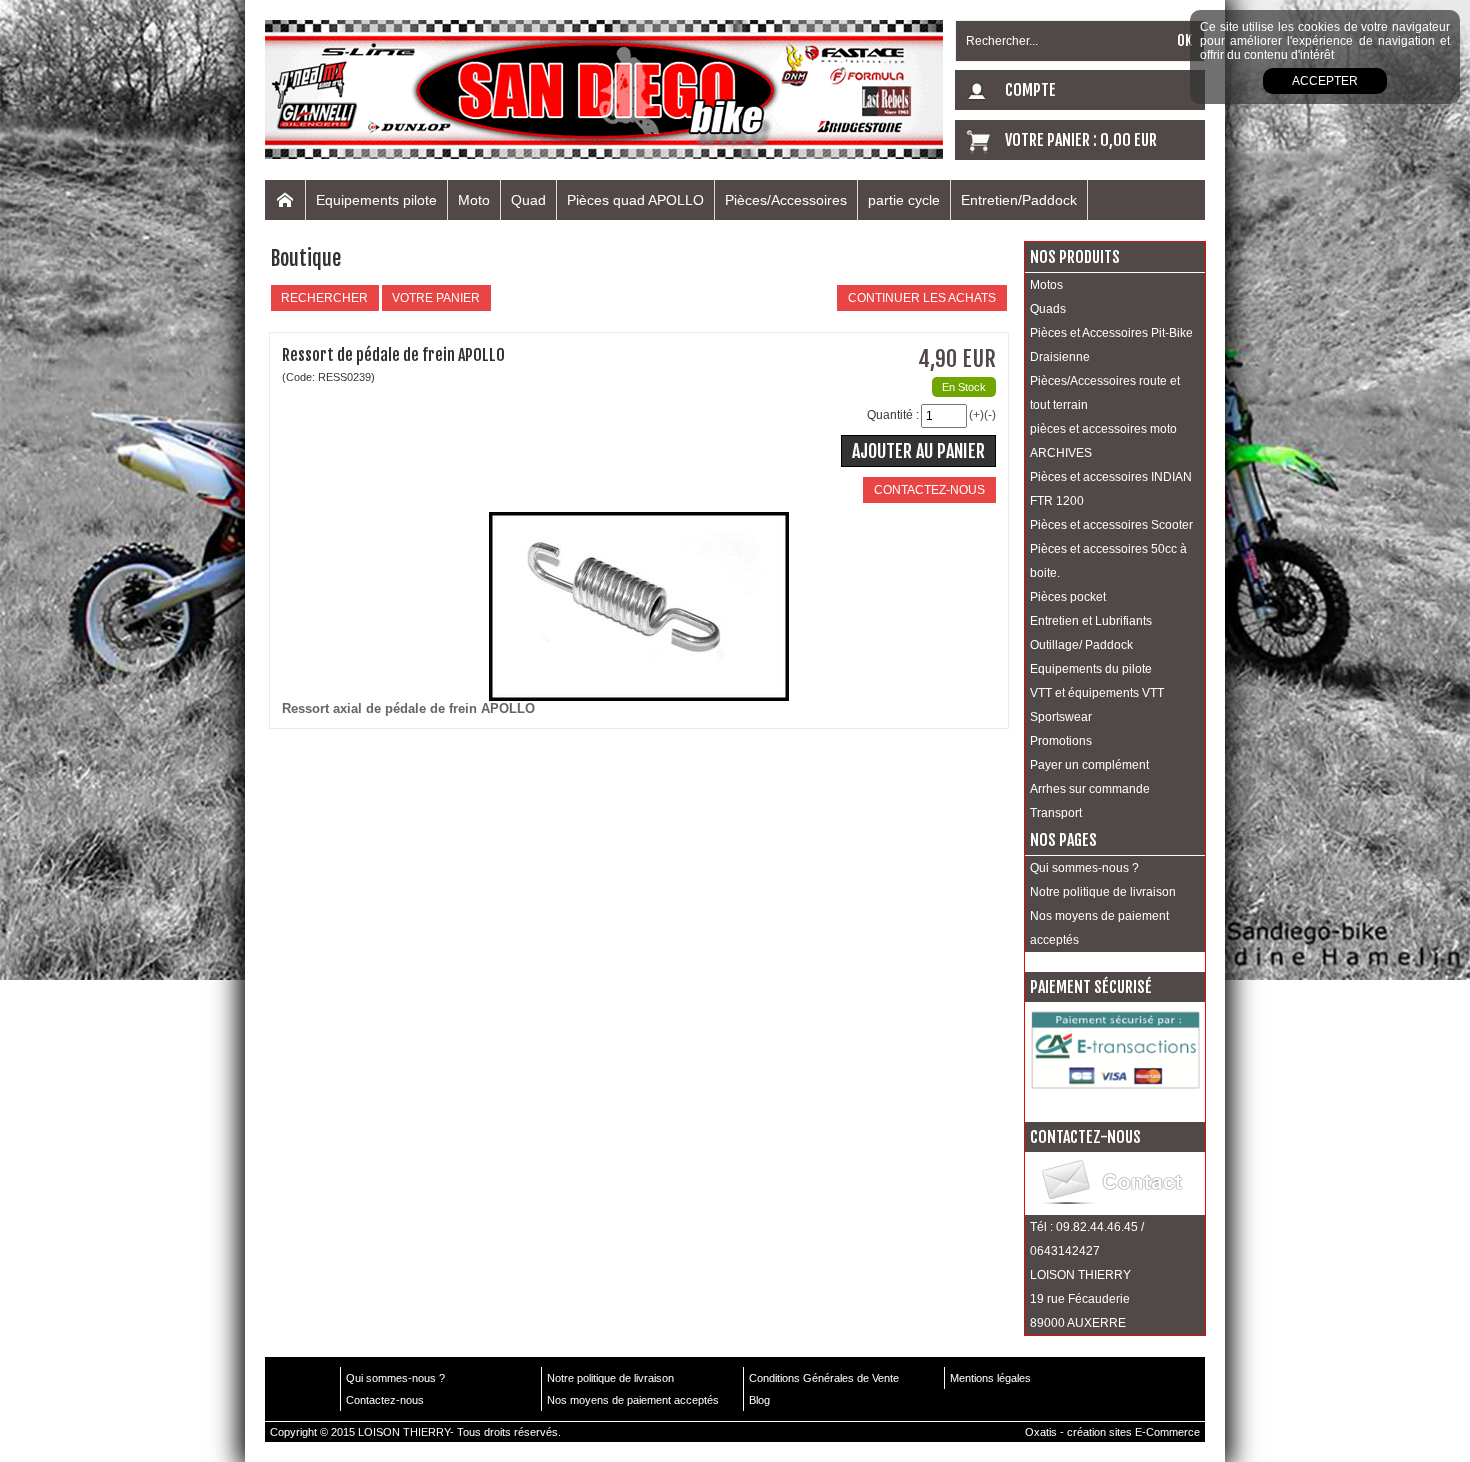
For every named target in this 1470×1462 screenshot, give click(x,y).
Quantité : (893, 415)
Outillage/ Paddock (1081, 645)
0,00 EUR (1128, 140)
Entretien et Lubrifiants (1091, 621)
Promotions (1061, 741)
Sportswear (1061, 717)
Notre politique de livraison (1103, 892)
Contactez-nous (385, 1400)
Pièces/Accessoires (786, 200)
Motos (1046, 285)
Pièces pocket (1068, 597)
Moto (474, 200)
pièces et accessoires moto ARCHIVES (1103, 441)
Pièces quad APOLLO (635, 200)
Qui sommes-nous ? (1084, 868)
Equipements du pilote (1091, 669)
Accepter (1325, 81)
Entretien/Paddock (1019, 200)
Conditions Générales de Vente (824, 1378)
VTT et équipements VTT (1097, 693)
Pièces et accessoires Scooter (1111, 525)
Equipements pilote (376, 200)
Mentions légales (990, 1378)
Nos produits (1075, 257)
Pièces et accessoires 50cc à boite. (1108, 561)
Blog (759, 1400)
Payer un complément (1089, 765)
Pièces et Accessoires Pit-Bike (1111, 333)
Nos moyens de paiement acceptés (1099, 928)
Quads (1048, 309)
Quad (528, 200)
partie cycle (904, 200)
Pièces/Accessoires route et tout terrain (1105, 393)
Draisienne (1060, 357)
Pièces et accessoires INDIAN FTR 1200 (1111, 489)
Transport (1056, 813)
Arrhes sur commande (1090, 789)
